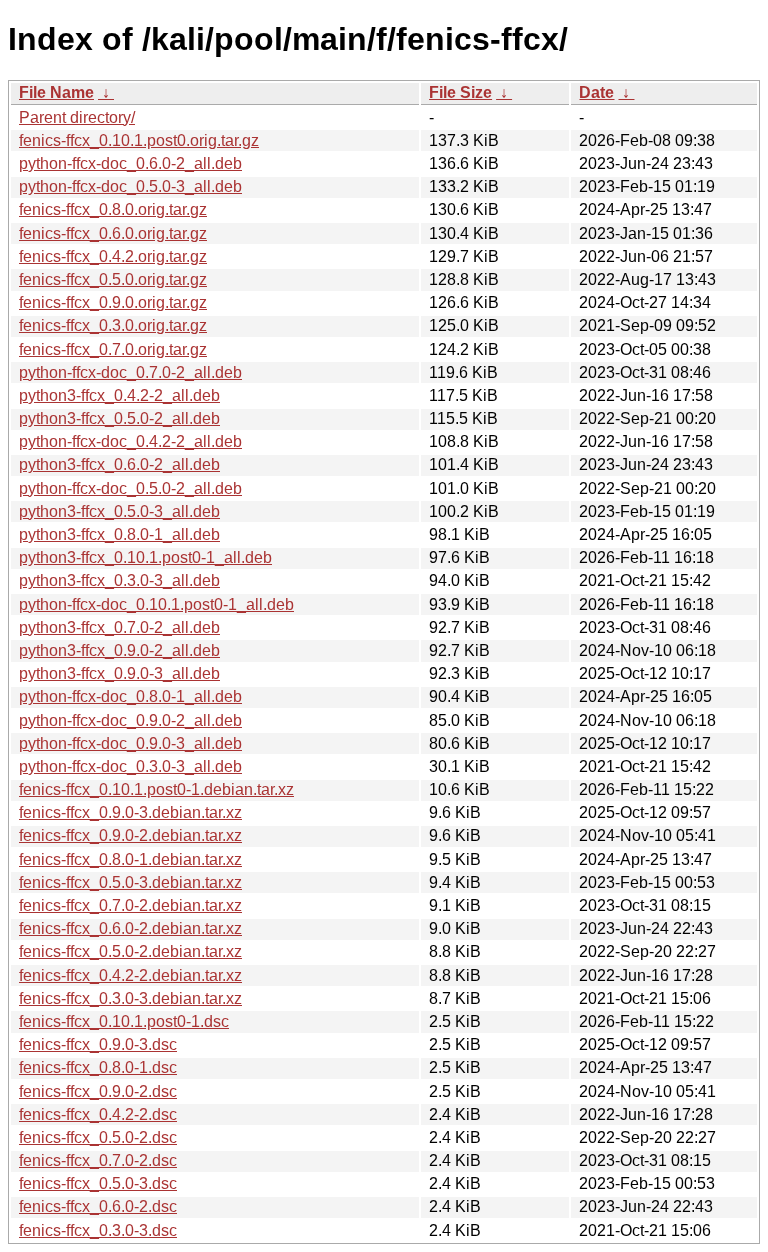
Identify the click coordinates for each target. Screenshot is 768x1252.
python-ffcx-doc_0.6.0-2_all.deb (130, 163)
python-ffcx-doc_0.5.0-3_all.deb (130, 186)
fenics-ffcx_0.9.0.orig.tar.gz (113, 302)
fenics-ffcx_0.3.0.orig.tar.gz (113, 325)
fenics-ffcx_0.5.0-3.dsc (98, 1183)
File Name (56, 92)
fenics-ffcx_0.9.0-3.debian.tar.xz (130, 812)
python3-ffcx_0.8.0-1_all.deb (119, 534)
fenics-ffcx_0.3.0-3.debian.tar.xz (130, 998)
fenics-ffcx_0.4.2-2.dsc (98, 1114)
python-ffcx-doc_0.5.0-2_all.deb (130, 488)
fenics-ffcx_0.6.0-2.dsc (98, 1206)
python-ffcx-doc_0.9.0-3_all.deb (130, 743)
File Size (460, 92)
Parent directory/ (77, 117)
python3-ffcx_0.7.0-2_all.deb (119, 627)
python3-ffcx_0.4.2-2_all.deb (119, 395)
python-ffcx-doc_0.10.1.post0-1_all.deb (156, 604)
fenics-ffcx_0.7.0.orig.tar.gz (113, 349)
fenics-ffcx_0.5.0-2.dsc (98, 1137)
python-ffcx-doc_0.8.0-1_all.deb (130, 696)
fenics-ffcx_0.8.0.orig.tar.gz (113, 209)
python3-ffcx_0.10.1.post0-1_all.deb (145, 557)
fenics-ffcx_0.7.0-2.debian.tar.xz (130, 905)
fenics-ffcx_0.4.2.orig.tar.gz (113, 256)
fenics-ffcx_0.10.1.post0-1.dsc (124, 1021)
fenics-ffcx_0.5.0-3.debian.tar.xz (130, 882)
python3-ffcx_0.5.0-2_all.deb (119, 418)
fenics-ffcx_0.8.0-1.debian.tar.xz (130, 859)
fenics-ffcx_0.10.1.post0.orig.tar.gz (139, 140)
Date (596, 92)
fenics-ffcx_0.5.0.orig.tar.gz (113, 279)
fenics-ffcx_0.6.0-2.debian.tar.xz (130, 928)
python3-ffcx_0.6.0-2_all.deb (119, 464)
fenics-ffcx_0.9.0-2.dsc (98, 1091)
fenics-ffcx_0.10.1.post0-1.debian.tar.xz (156, 789)
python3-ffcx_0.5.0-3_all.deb (119, 511)
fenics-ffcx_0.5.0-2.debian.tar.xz (130, 951)
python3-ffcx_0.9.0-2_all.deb (119, 650)
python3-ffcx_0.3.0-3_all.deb (119, 580)
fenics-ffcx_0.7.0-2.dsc (98, 1160)
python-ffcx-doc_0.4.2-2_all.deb (130, 441)
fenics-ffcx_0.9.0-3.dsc (98, 1044)
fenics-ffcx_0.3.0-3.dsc (98, 1230)
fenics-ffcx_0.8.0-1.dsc (98, 1067)
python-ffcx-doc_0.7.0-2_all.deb (130, 372)
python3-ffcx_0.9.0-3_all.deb (119, 673)
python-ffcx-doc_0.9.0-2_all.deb (130, 720)
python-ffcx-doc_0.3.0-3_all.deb (130, 766)
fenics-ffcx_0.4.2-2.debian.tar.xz (130, 975)
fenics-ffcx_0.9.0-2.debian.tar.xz (130, 835)
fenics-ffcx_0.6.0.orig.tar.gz (113, 233)
